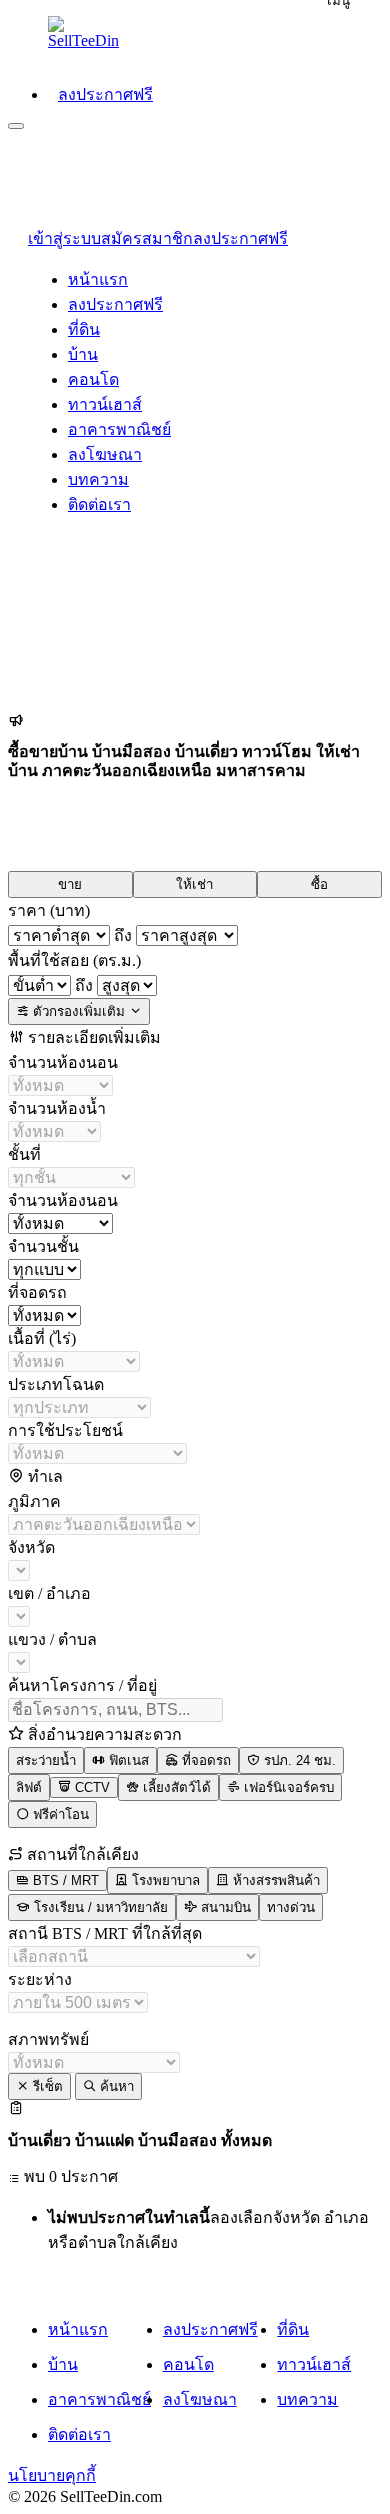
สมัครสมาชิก (147, 238)
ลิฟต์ (29, 1787)
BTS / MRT (64, 1880)
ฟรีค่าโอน (59, 1814)
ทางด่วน (291, 1907)
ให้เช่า (194, 884)
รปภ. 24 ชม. (298, 1760)
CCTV (90, 1787)
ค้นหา (115, 2086)
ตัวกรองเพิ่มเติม (79, 1011)
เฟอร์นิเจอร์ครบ (287, 1787)
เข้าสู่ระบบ (64, 238)
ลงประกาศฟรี (240, 238)
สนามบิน (224, 1907)
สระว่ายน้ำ (46, 1760)
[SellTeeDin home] (88, 33)
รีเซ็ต (46, 2086)
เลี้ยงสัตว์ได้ (175, 1787)
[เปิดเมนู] (16, 126)
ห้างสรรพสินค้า (274, 1880)
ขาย (70, 884)
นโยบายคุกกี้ (52, 2475)
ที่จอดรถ (204, 1760)
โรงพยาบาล (164, 1880)
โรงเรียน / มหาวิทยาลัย (99, 1907)
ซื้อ (319, 884)
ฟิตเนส (127, 1760)
